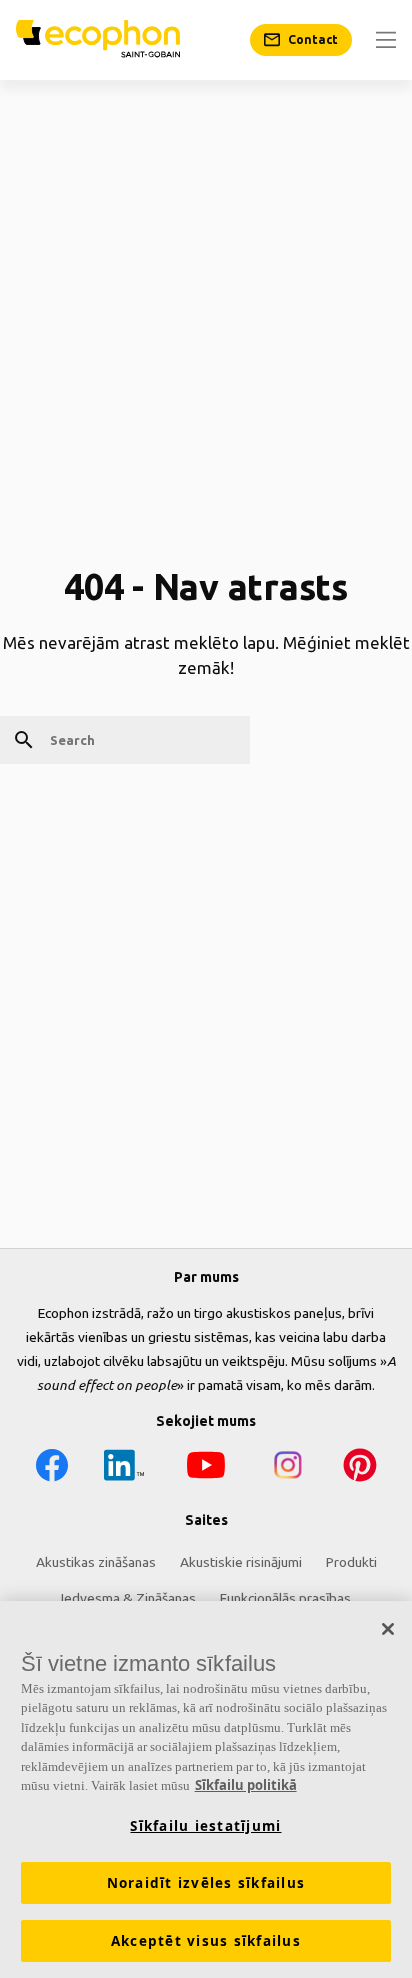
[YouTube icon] (206, 1468)
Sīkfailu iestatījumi (205, 1826)
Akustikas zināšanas (96, 1562)
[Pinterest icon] (360, 1468)
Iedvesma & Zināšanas (128, 1598)
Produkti (351, 1562)
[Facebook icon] (52, 1468)
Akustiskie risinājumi (241, 1562)
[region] (206, 1789)
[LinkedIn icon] (124, 1468)
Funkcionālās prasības (285, 1598)
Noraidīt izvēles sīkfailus (206, 1883)
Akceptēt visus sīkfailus (206, 1941)
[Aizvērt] (388, 1629)
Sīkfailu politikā (246, 1785)
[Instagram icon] (288, 1468)
